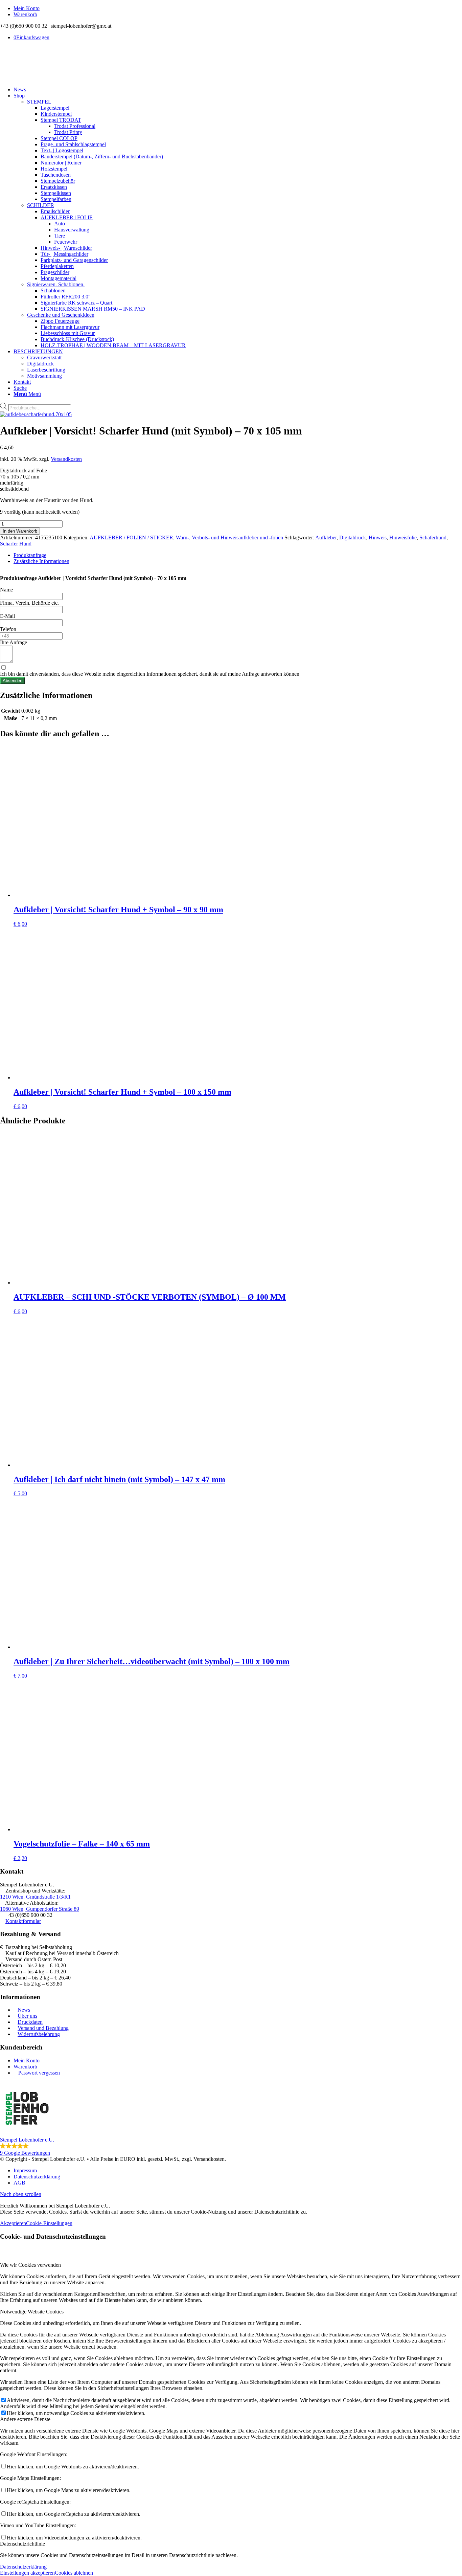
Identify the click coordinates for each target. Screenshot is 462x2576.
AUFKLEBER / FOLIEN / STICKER (131, 537)
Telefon (8, 629)
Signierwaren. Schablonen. (56, 284)
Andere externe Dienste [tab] (25, 2419)
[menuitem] (238, 8)
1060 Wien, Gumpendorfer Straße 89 (40, 1909)
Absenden (13, 681)
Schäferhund (433, 537)
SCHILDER (41, 205)
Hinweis (378, 537)
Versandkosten (66, 459)
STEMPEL (39, 102)
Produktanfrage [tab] (30, 555)
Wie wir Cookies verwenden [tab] (30, 2265)
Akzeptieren (13, 2223)
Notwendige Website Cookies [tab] (32, 2312)
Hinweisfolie (403, 537)
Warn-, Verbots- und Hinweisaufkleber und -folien (229, 537)
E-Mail (7, 616)
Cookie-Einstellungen (49, 2223)
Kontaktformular (23, 1921)
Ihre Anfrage (14, 642)
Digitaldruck (353, 537)
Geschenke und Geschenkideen (61, 315)
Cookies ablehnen (74, 2573)
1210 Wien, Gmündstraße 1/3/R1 (35, 1897)
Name (6, 590)
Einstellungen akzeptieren (27, 2573)
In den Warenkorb (20, 531)
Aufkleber (326, 537)
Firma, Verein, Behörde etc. (29, 603)
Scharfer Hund (16, 544)
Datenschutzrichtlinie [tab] (22, 2544)
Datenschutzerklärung (23, 2567)
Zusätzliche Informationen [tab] (41, 561)
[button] (231, 2119)
